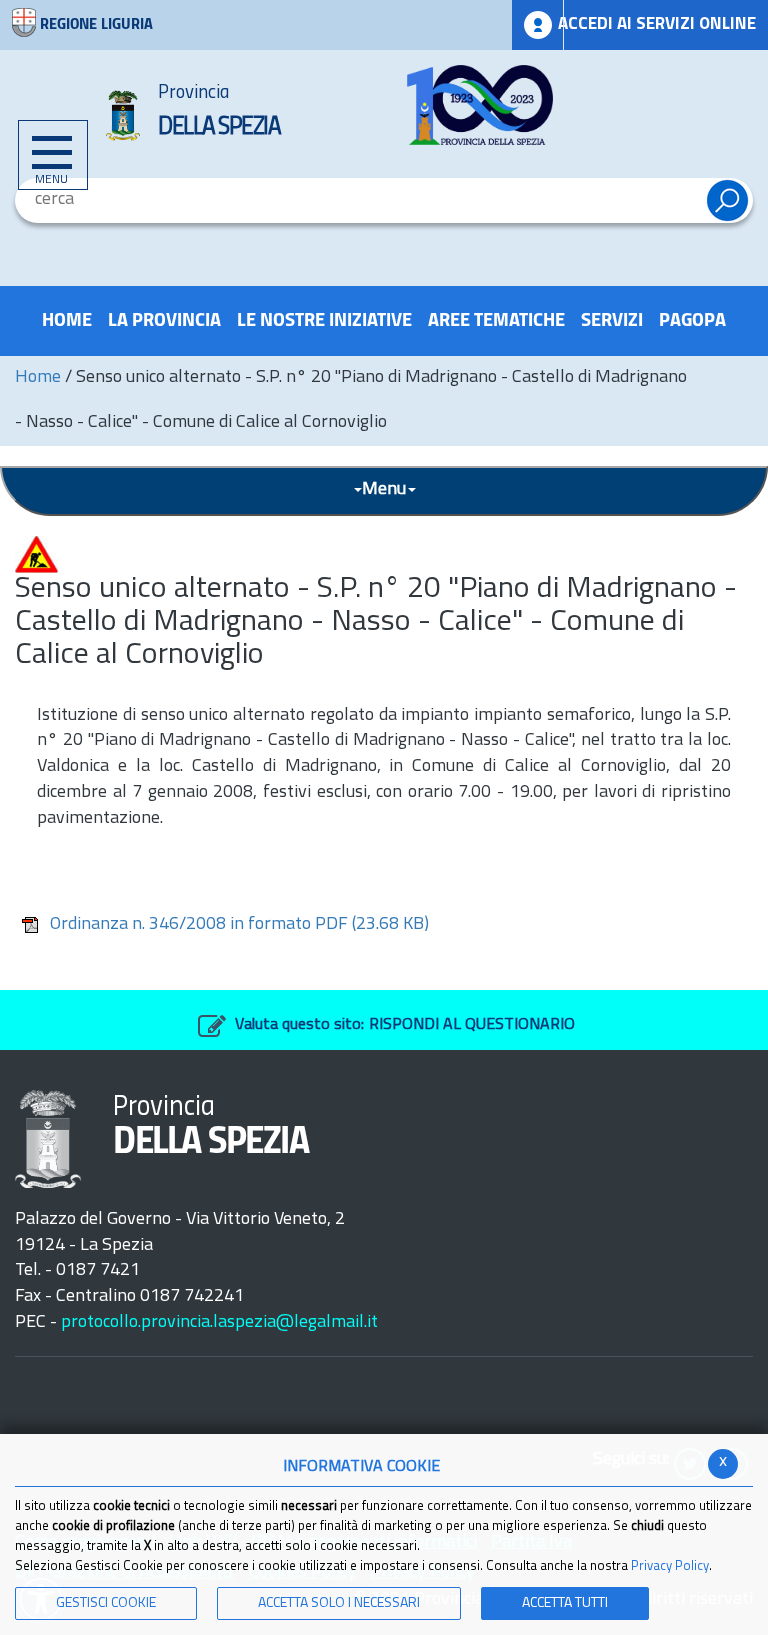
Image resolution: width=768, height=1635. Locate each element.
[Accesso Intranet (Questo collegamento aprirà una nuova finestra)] (538, 25)
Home (38, 378)
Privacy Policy (670, 1566)
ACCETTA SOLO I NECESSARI (339, 1603)
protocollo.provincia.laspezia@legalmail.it (219, 1323)
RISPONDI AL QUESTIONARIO (472, 1025)
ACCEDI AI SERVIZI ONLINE (657, 24)
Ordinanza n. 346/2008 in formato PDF (239, 925)
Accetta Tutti (565, 1603)
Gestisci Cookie (106, 1603)
